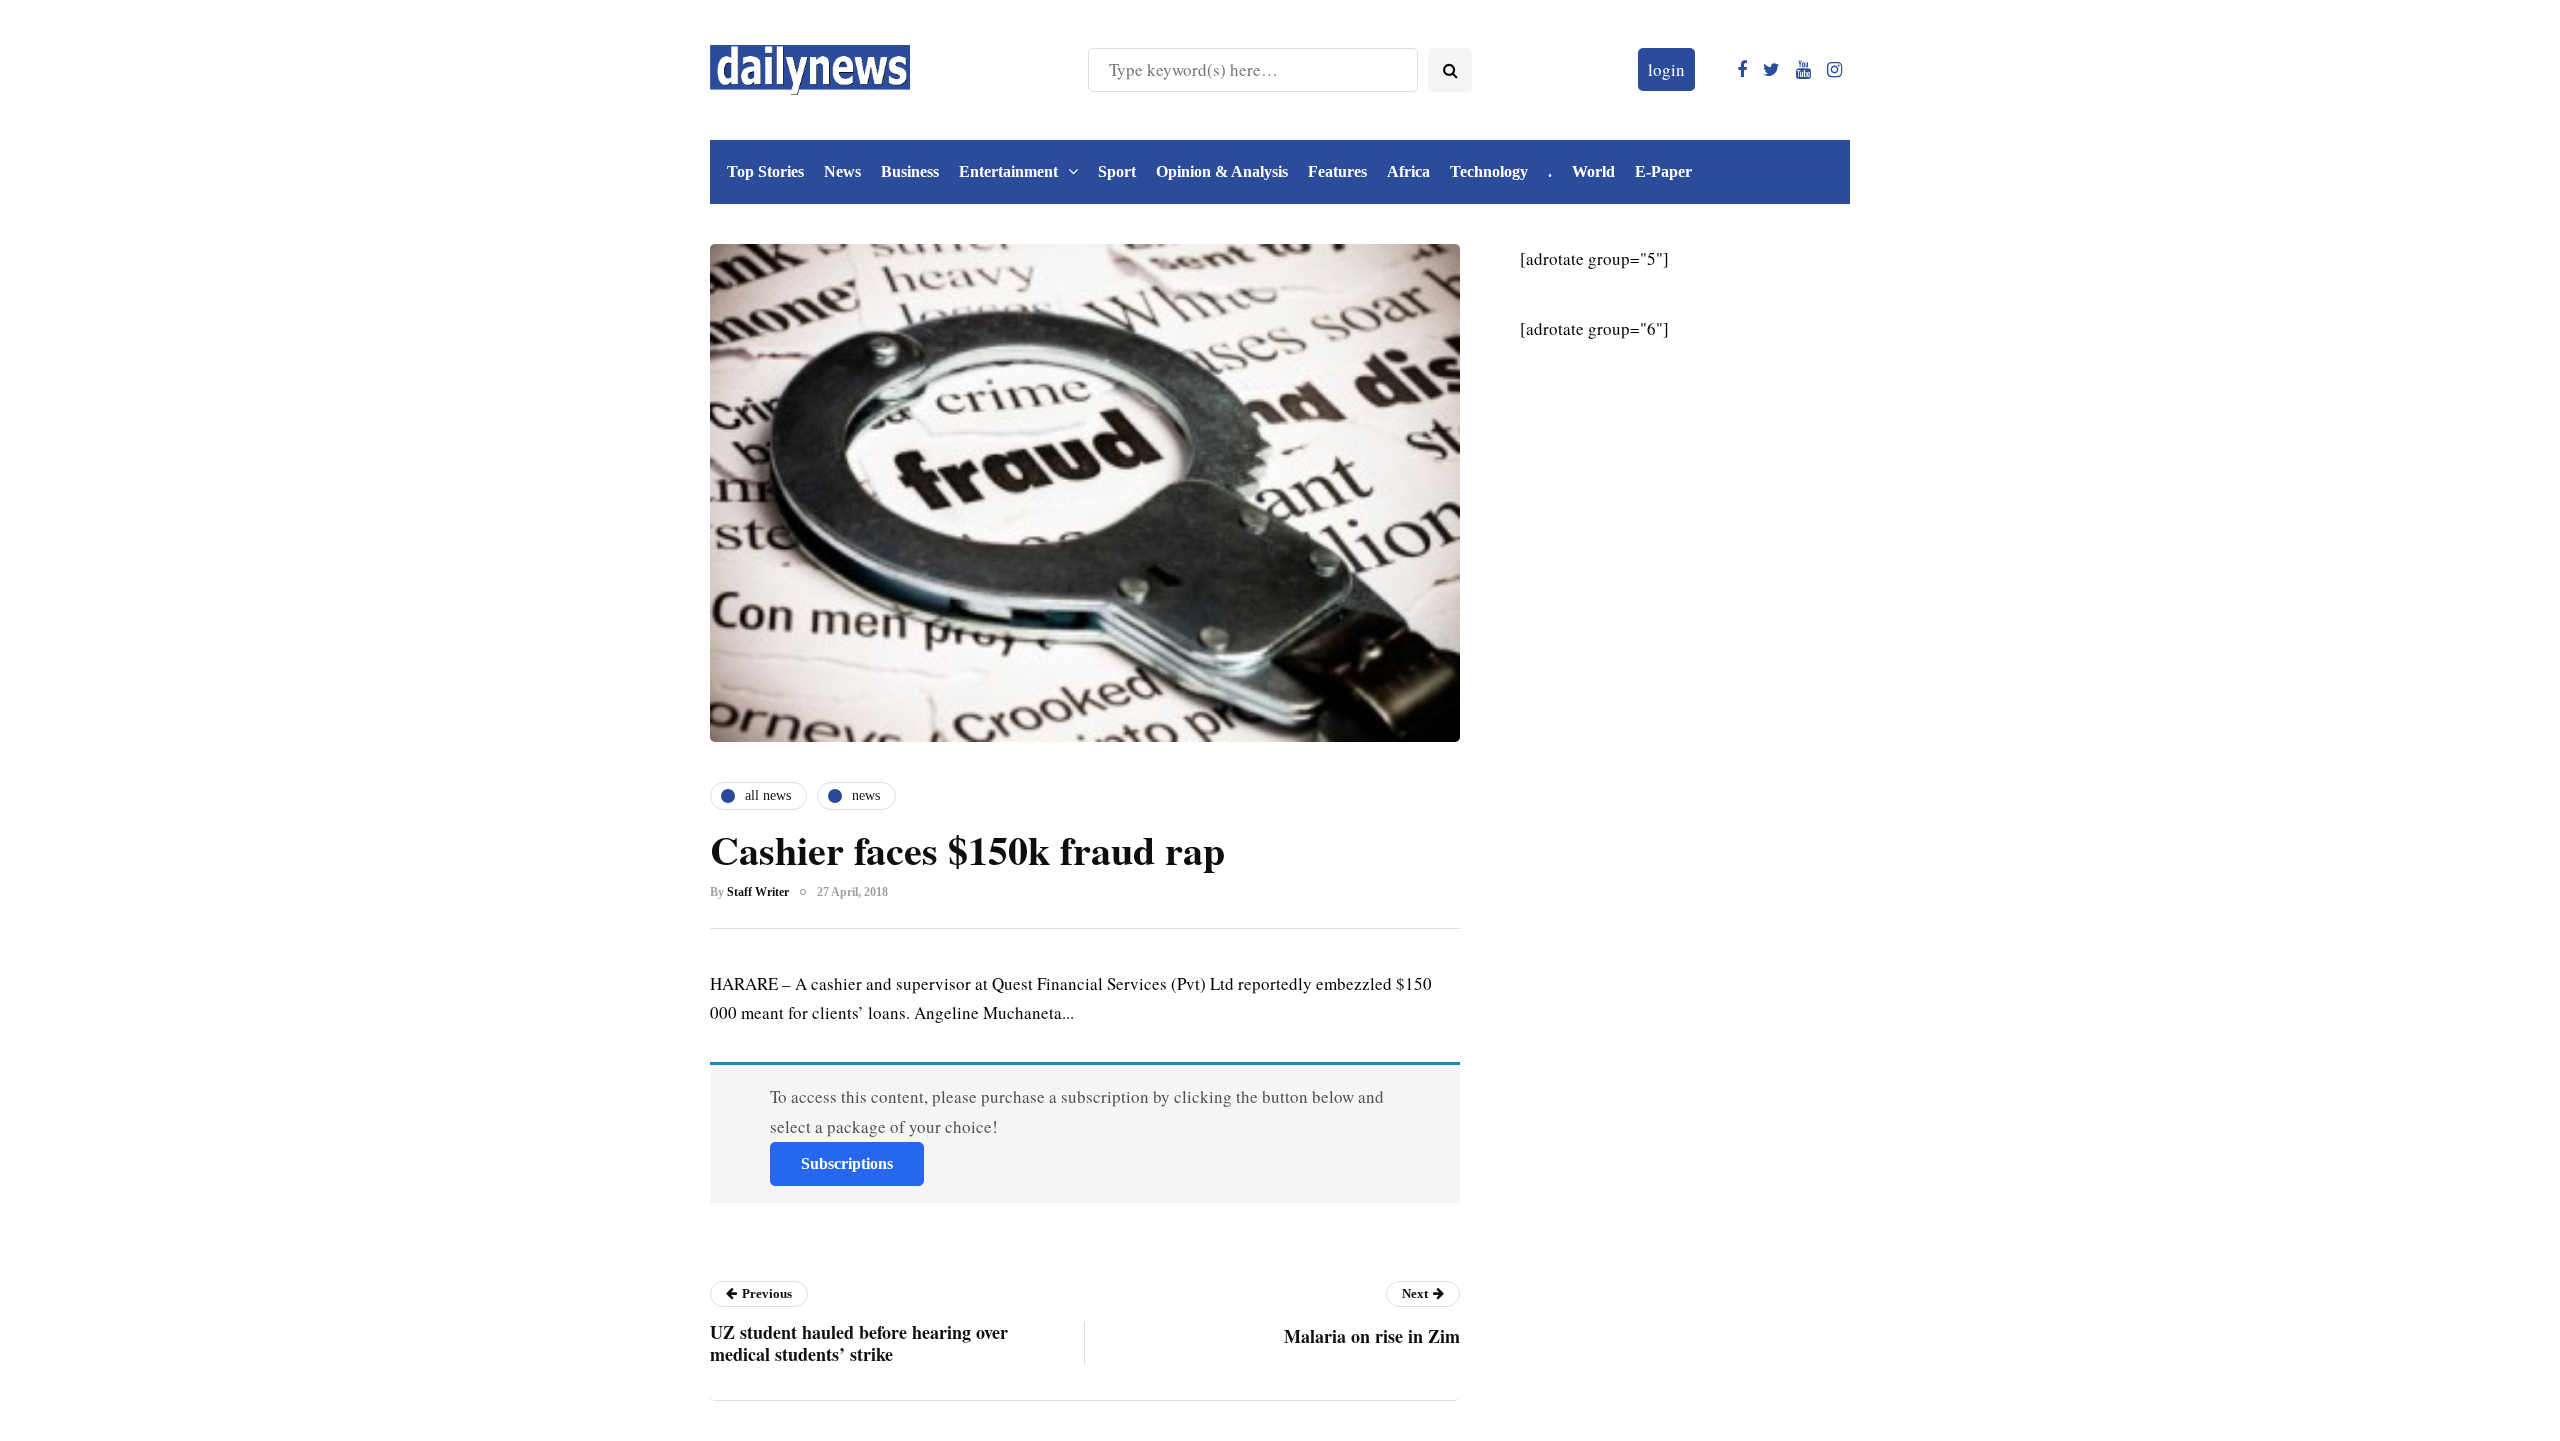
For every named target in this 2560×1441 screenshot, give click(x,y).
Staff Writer (758, 892)
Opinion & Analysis (1222, 171)
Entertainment (1008, 171)
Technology (1489, 171)
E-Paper (1663, 171)
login (1666, 69)
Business (910, 171)
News (842, 171)
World (1593, 171)
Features (1337, 171)
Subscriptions (847, 1163)
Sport (1117, 171)
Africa (1408, 171)
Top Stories (765, 171)
